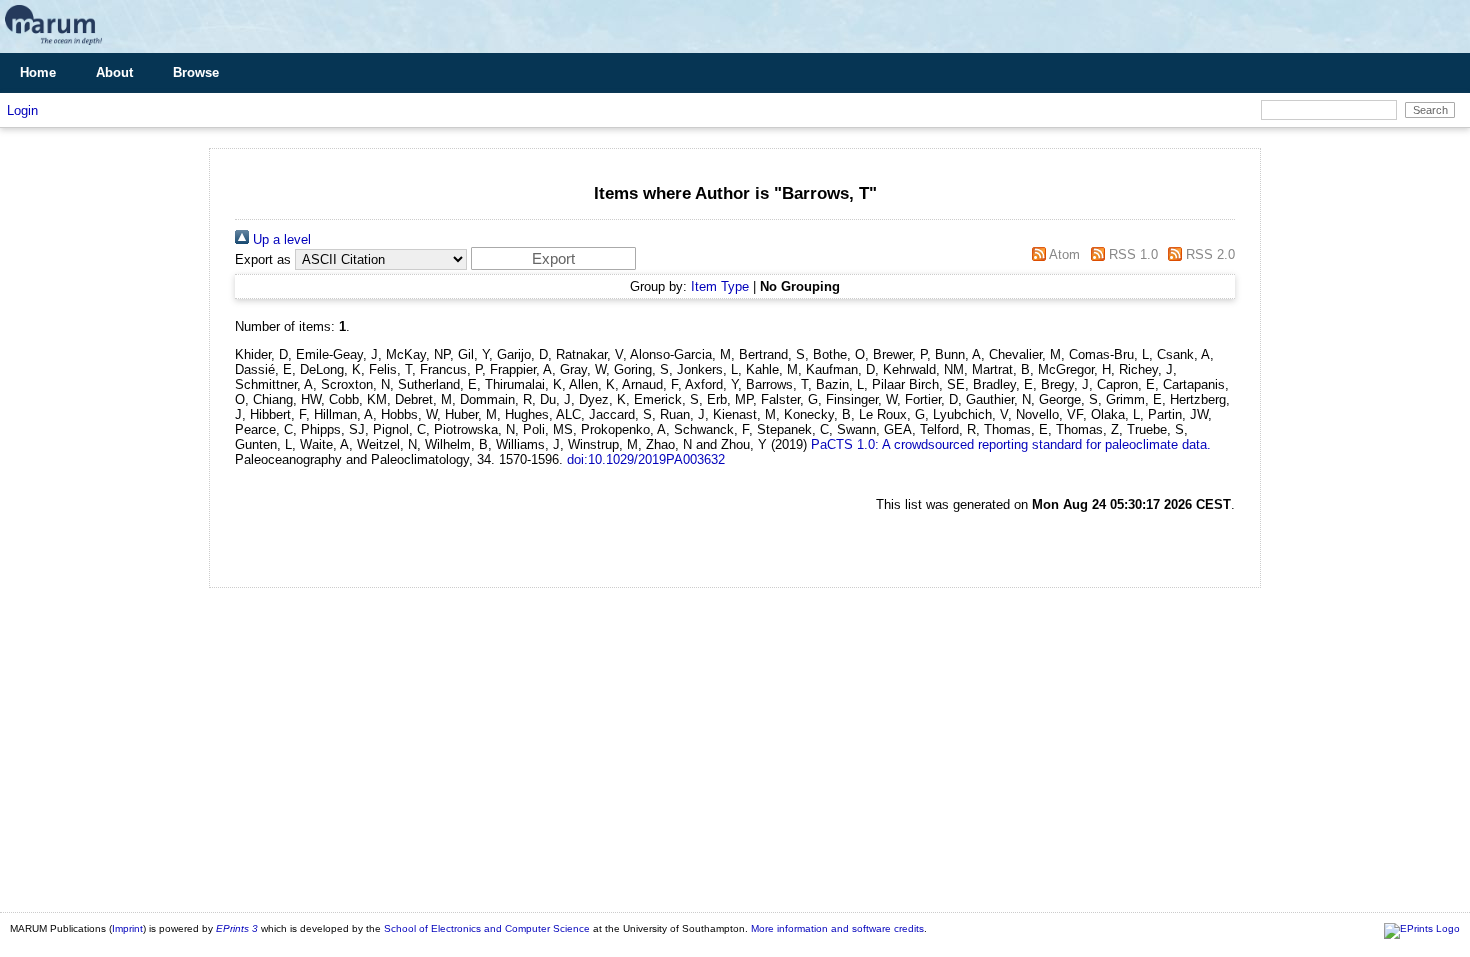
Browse (196, 72)
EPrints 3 (237, 928)
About (114, 72)
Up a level (280, 239)
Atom (1063, 254)
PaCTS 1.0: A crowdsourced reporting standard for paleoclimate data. (1011, 444)
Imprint (127, 928)
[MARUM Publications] (53, 45)
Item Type (720, 286)
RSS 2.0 (1208, 254)
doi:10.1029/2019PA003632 (646, 459)
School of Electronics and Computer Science (487, 928)
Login (22, 110)
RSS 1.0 (1131, 254)
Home (38, 72)
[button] (553, 258)
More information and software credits (837, 928)
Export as (263, 259)
